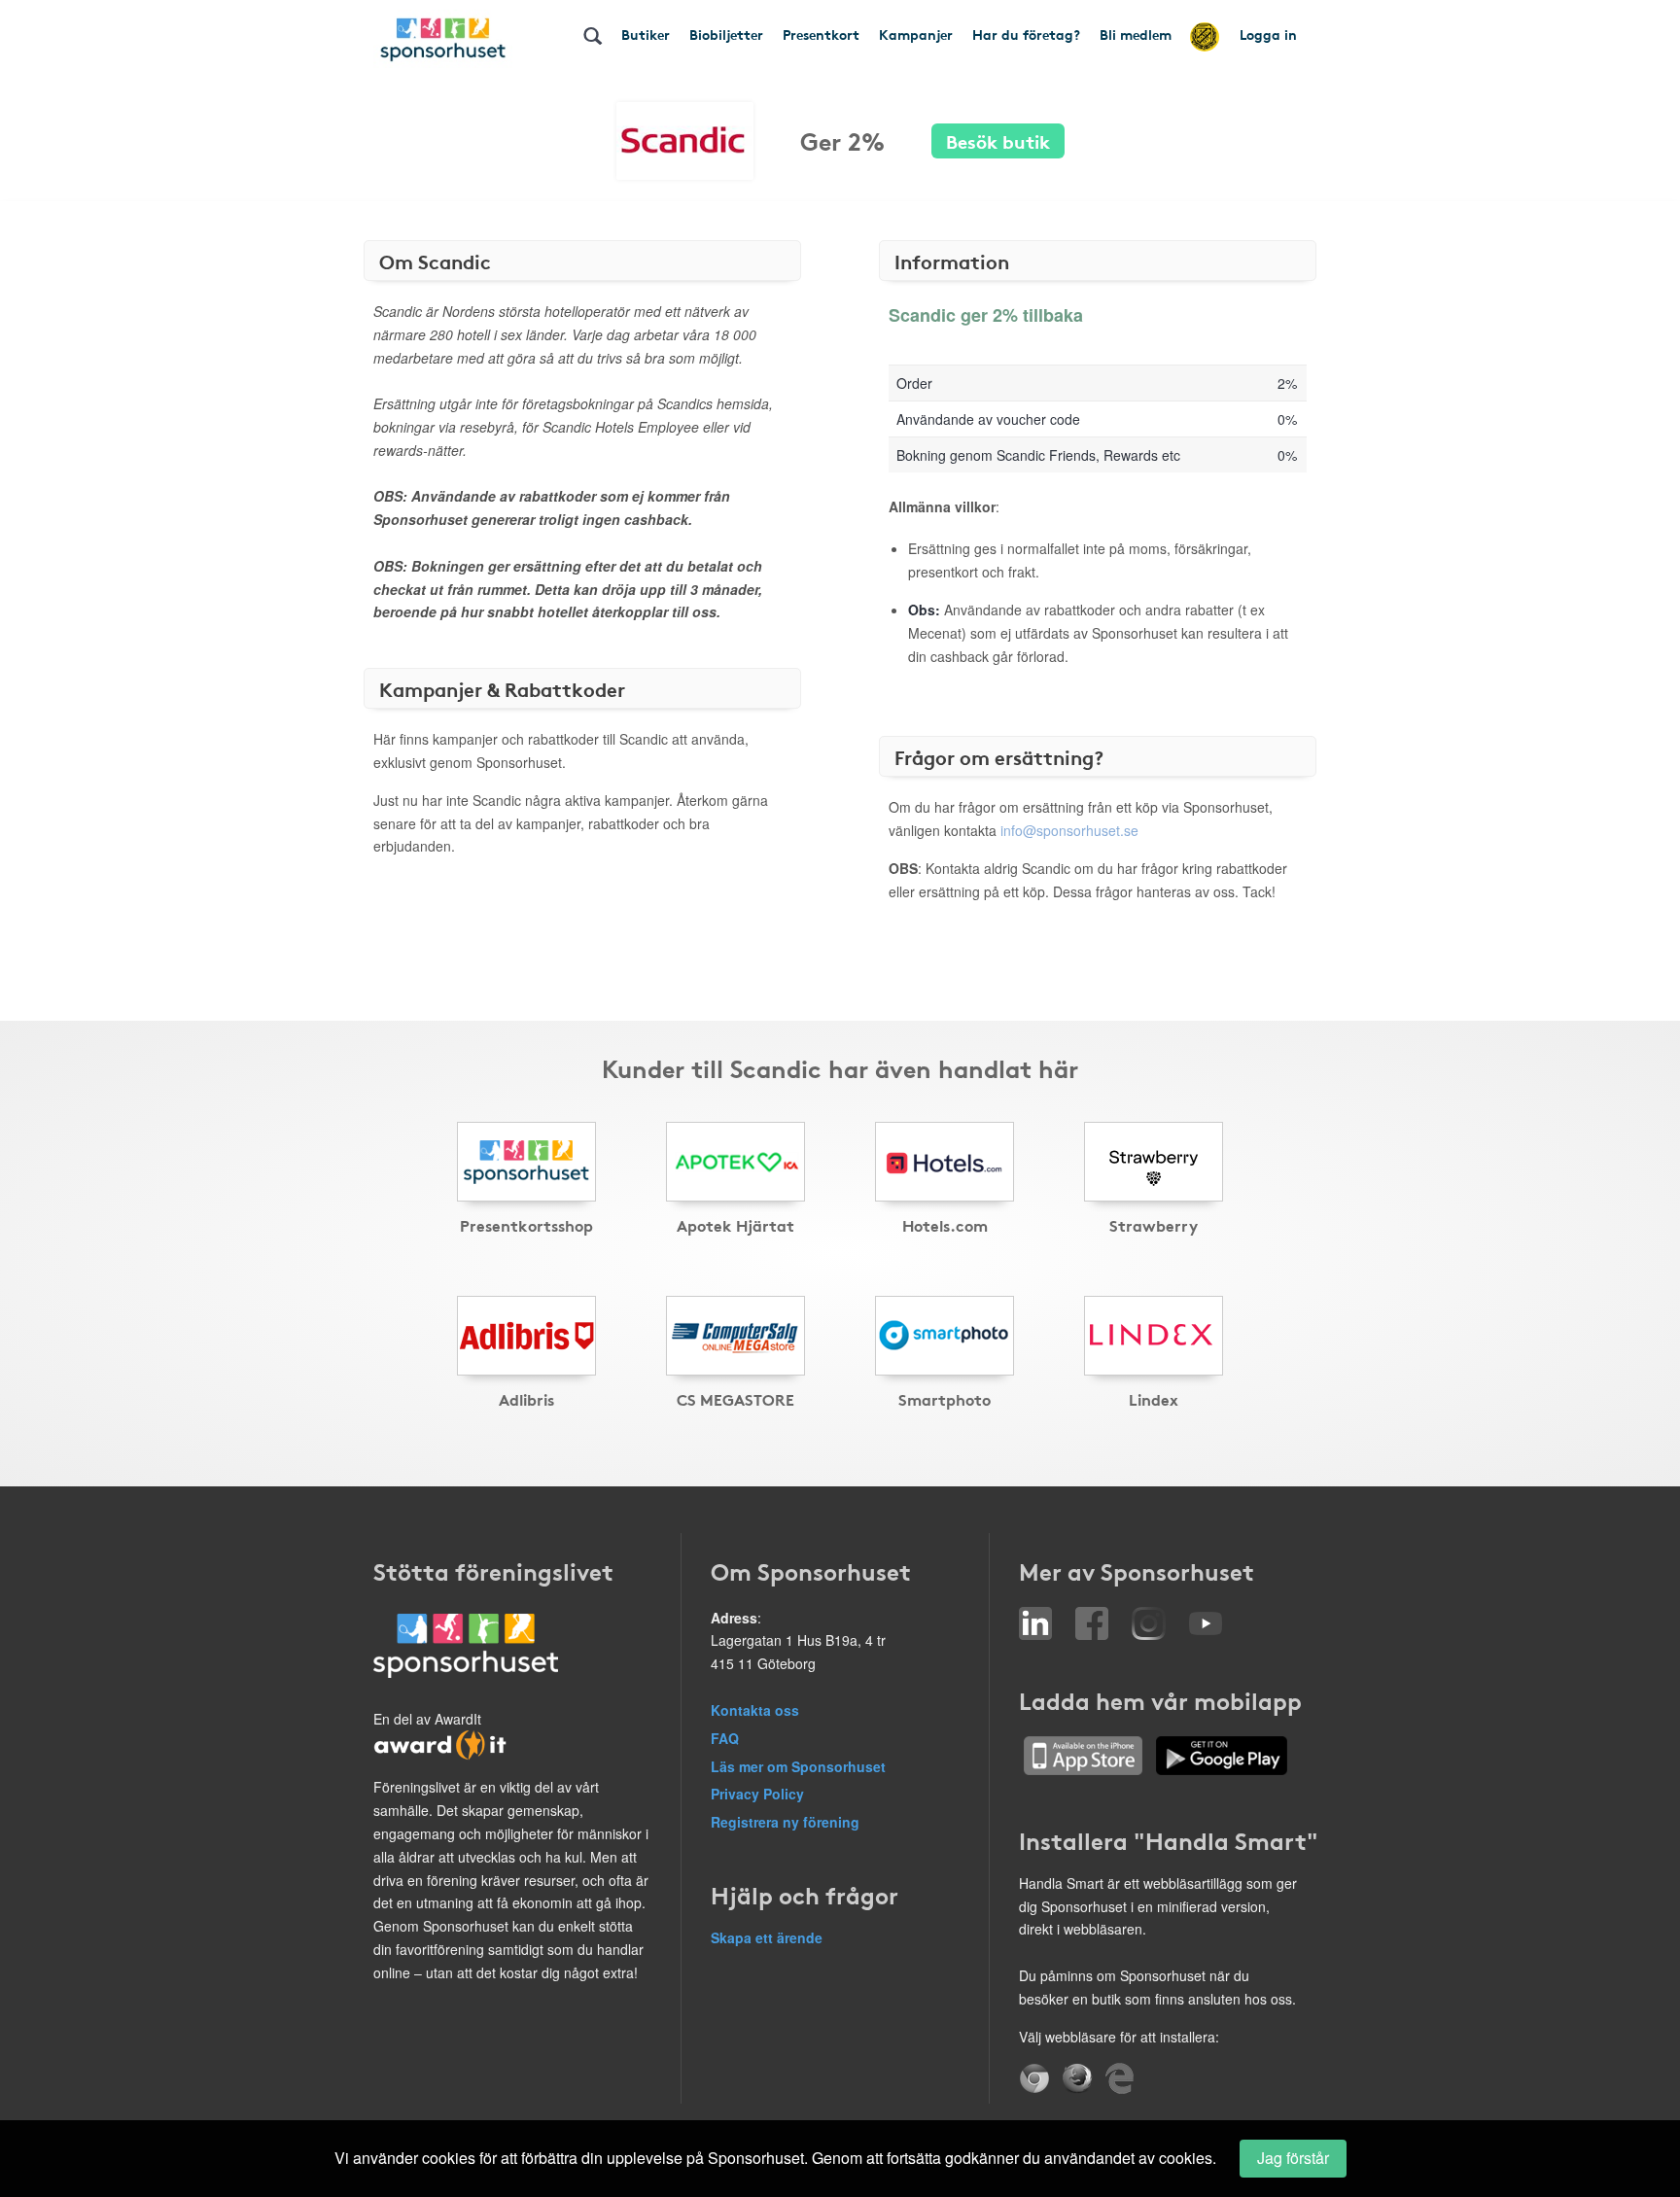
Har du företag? (1026, 34)
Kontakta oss (755, 1710)
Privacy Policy (757, 1794)
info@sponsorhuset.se (1069, 830)
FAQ (725, 1738)
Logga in (1268, 34)
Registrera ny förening (785, 1822)
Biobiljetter (726, 34)
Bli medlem (1136, 34)
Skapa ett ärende (767, 1937)
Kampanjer (916, 34)
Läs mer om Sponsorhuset (798, 1766)
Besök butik (998, 140)
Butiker (646, 34)
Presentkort (821, 34)
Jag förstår (1293, 2158)
